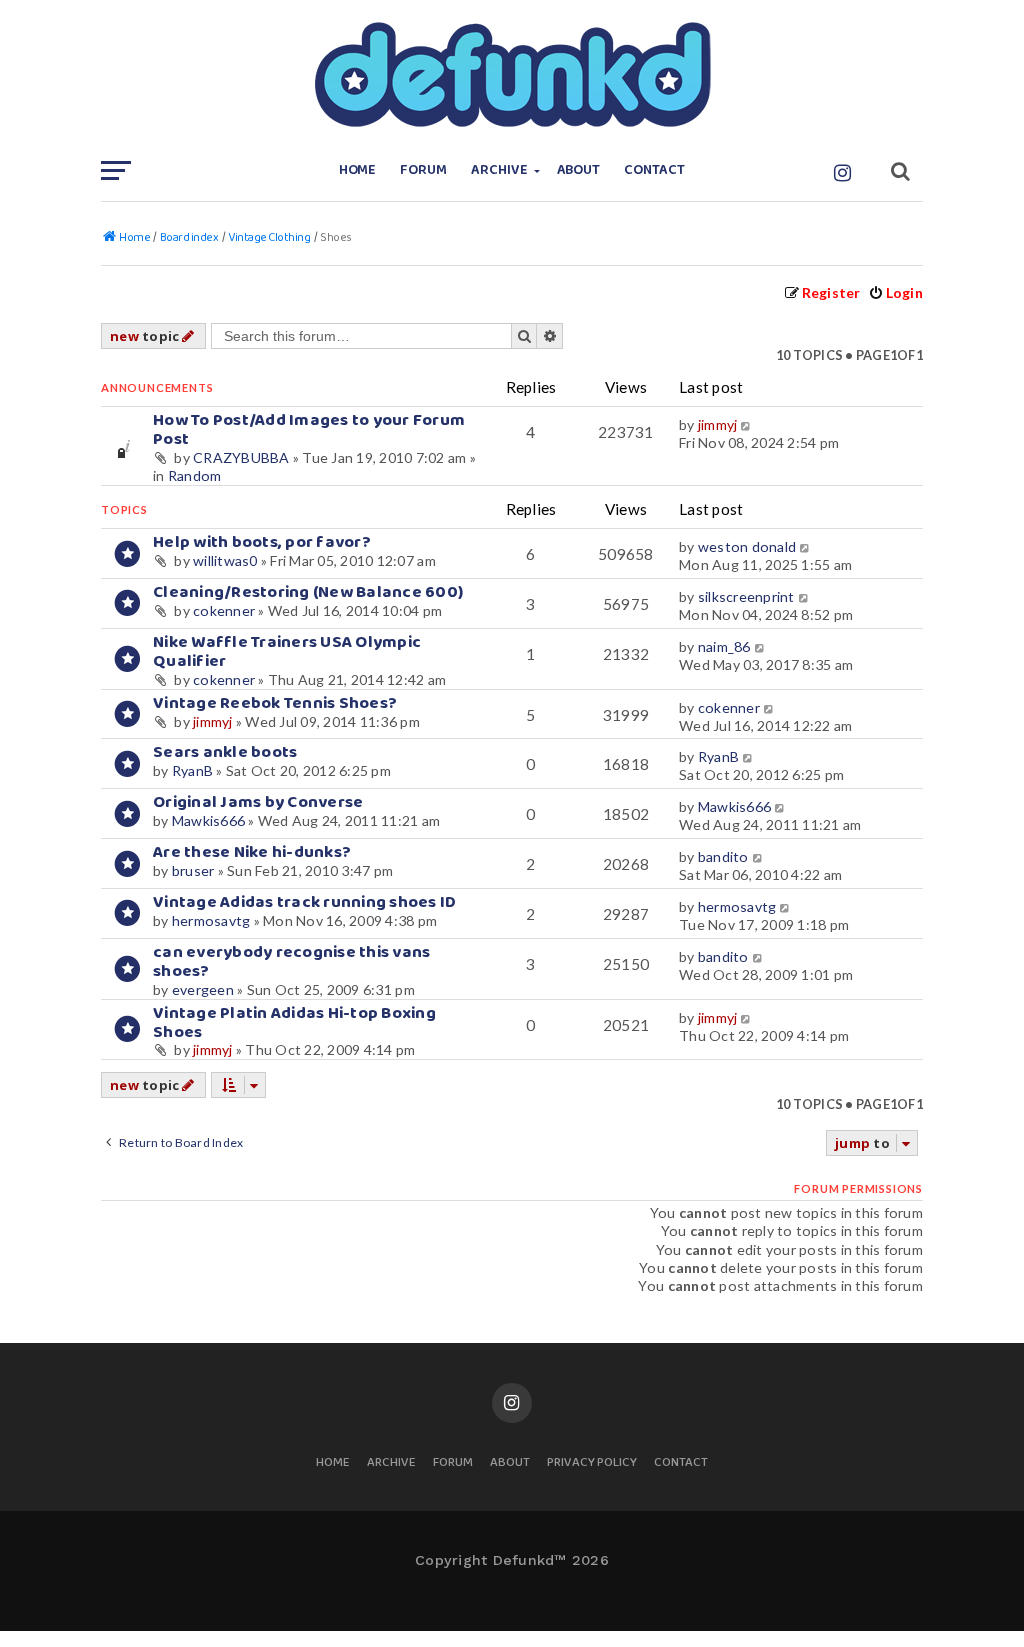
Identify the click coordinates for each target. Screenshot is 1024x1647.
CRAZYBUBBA (241, 457)
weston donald (747, 546)
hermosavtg (211, 920)
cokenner (224, 610)
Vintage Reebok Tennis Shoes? (275, 703)
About (579, 170)
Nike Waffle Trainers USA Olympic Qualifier (287, 652)
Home (358, 170)
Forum (423, 170)
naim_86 (724, 646)
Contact (654, 170)
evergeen (203, 989)
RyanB (192, 770)
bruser (193, 870)
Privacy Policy (592, 1463)
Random (195, 475)
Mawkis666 (208, 820)
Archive (499, 170)
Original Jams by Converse (258, 802)
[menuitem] (895, 292)
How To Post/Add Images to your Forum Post (309, 430)
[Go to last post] (747, 425)
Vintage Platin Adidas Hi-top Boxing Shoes (294, 1023)
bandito (723, 856)
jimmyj (718, 424)
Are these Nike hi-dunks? (252, 852)
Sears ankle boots (225, 752)
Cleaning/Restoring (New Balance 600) (308, 592)
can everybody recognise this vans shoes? (291, 962)
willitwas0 (225, 560)
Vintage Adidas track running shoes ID (304, 902)
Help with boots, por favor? (262, 542)
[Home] (512, 75)
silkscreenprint (746, 596)
